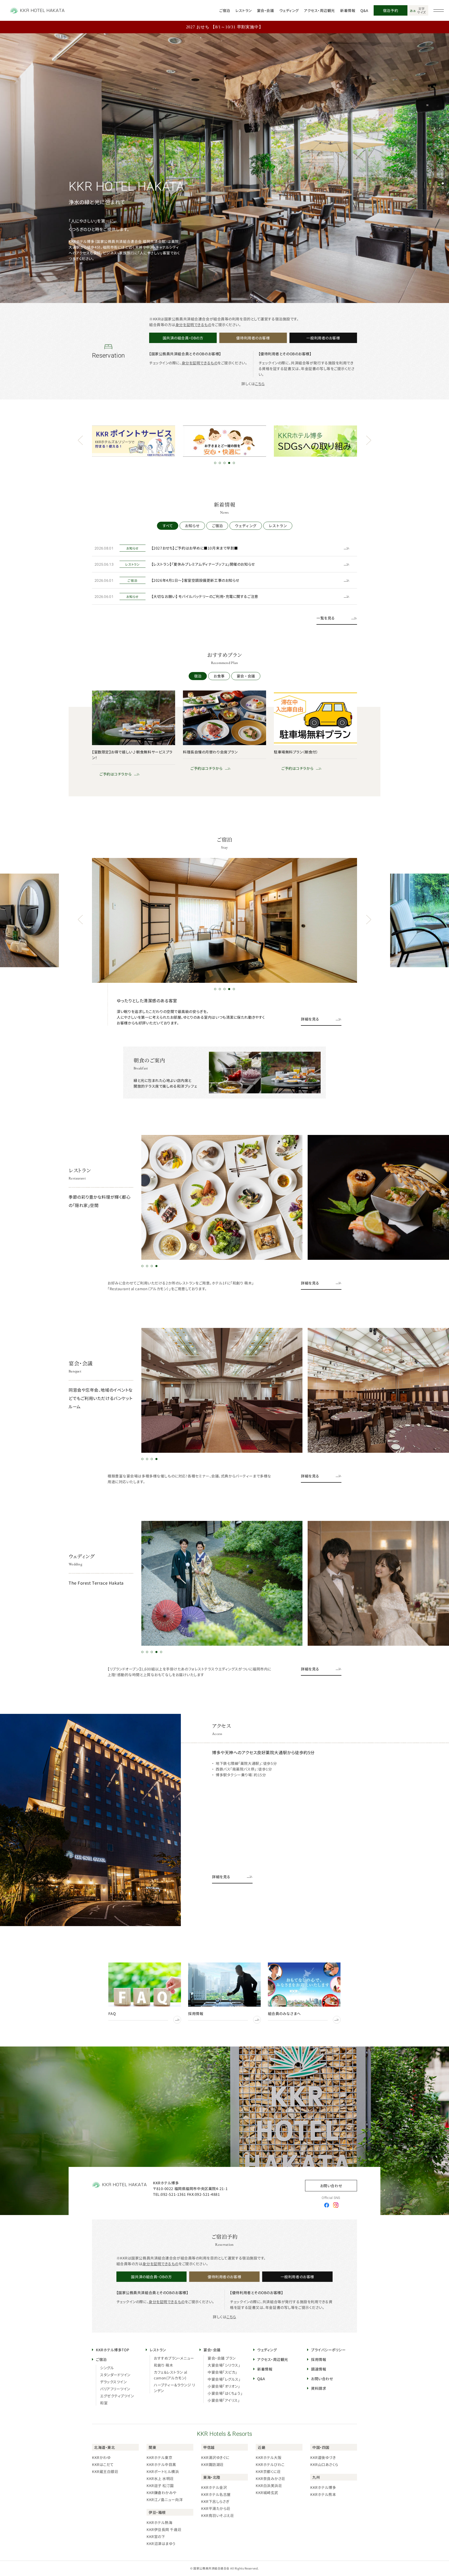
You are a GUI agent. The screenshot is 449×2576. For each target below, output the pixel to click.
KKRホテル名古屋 (216, 2494)
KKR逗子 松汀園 (160, 2485)
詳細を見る (310, 1019)
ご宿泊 (225, 10)
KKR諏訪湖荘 (212, 2464)
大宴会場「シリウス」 (224, 2365)
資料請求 (319, 2388)
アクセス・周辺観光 (319, 10)
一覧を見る (326, 618)
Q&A (364, 10)
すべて (168, 526)
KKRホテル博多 (323, 2487)
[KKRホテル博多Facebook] (327, 2205)
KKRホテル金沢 (214, 2487)
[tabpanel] (224, 168)
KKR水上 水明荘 (160, 2478)
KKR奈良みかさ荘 (270, 2478)
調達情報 (319, 2369)
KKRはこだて (103, 2464)
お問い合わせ (331, 2186)
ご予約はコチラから (112, 774)
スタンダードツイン (115, 2375)
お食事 (219, 676)
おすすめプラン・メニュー (174, 2358)
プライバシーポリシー (328, 2350)
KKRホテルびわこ (270, 2464)
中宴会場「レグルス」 (224, 2379)
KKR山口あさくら (324, 2464)
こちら (260, 384)
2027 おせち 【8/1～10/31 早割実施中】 (225, 27)
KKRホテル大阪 (269, 2457)
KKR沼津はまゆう (161, 2543)
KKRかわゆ (101, 2457)
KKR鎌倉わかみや (161, 2493)
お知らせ (192, 526)
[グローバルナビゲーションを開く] (439, 10)
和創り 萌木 (163, 2365)
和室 (104, 2403)
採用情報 (319, 2359)
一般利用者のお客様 (323, 338)
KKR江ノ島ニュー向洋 (165, 2500)
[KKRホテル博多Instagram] (336, 2205)
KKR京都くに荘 (268, 2471)
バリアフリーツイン (115, 2389)
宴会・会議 (266, 10)
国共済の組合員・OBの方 (183, 338)
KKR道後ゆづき (323, 2457)
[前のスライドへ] (80, 441)
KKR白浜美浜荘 (269, 2485)
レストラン (244, 10)
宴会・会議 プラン (222, 2358)
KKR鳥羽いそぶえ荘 (218, 2515)
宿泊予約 (391, 10)
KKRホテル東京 (159, 2457)
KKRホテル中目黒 (161, 2464)
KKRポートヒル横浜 (163, 2471)
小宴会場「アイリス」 (224, 2400)
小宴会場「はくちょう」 (225, 2393)
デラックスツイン (113, 2382)
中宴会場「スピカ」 (222, 2372)
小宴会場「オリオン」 (224, 2386)
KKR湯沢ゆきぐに (215, 2457)
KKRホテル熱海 (159, 2522)
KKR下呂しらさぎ (215, 2501)
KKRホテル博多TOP (113, 2350)
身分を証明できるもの (193, 325)
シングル (107, 2368)
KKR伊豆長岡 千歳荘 (164, 2529)
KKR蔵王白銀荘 (105, 2471)
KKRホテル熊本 (323, 2494)
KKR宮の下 (156, 2536)
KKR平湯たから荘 (216, 2508)
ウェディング (289, 10)
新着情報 (348, 10)
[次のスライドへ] (369, 441)
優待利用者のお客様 (253, 338)
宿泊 (198, 676)
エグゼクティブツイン (117, 2396)
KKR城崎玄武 (267, 2493)
